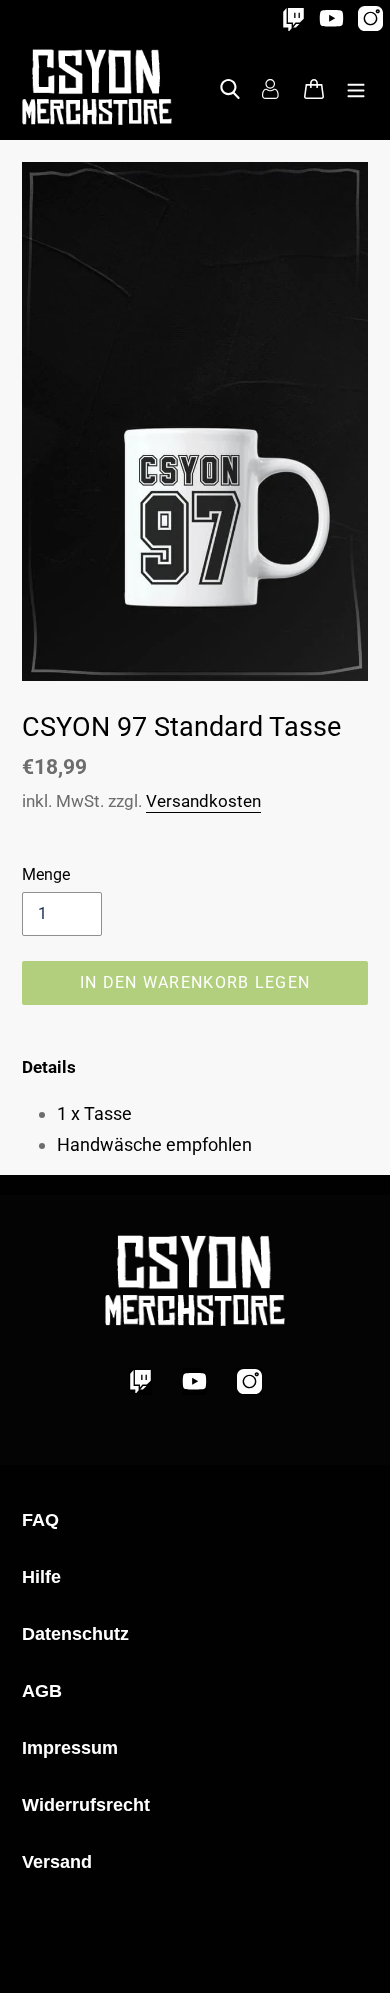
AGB (42, 1691)
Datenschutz (75, 1634)
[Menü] (356, 86)
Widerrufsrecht (86, 1805)
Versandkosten (203, 801)
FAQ (40, 1520)
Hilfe (41, 1577)
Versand (57, 1862)
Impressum (70, 1748)
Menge (46, 874)
